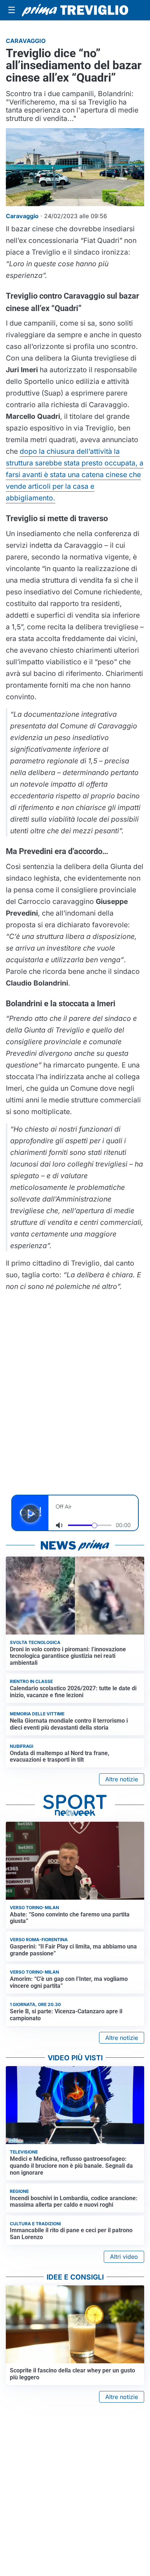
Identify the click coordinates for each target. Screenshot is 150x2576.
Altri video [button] (124, 2257)
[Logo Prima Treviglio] (75, 10)
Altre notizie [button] (122, 1779)
